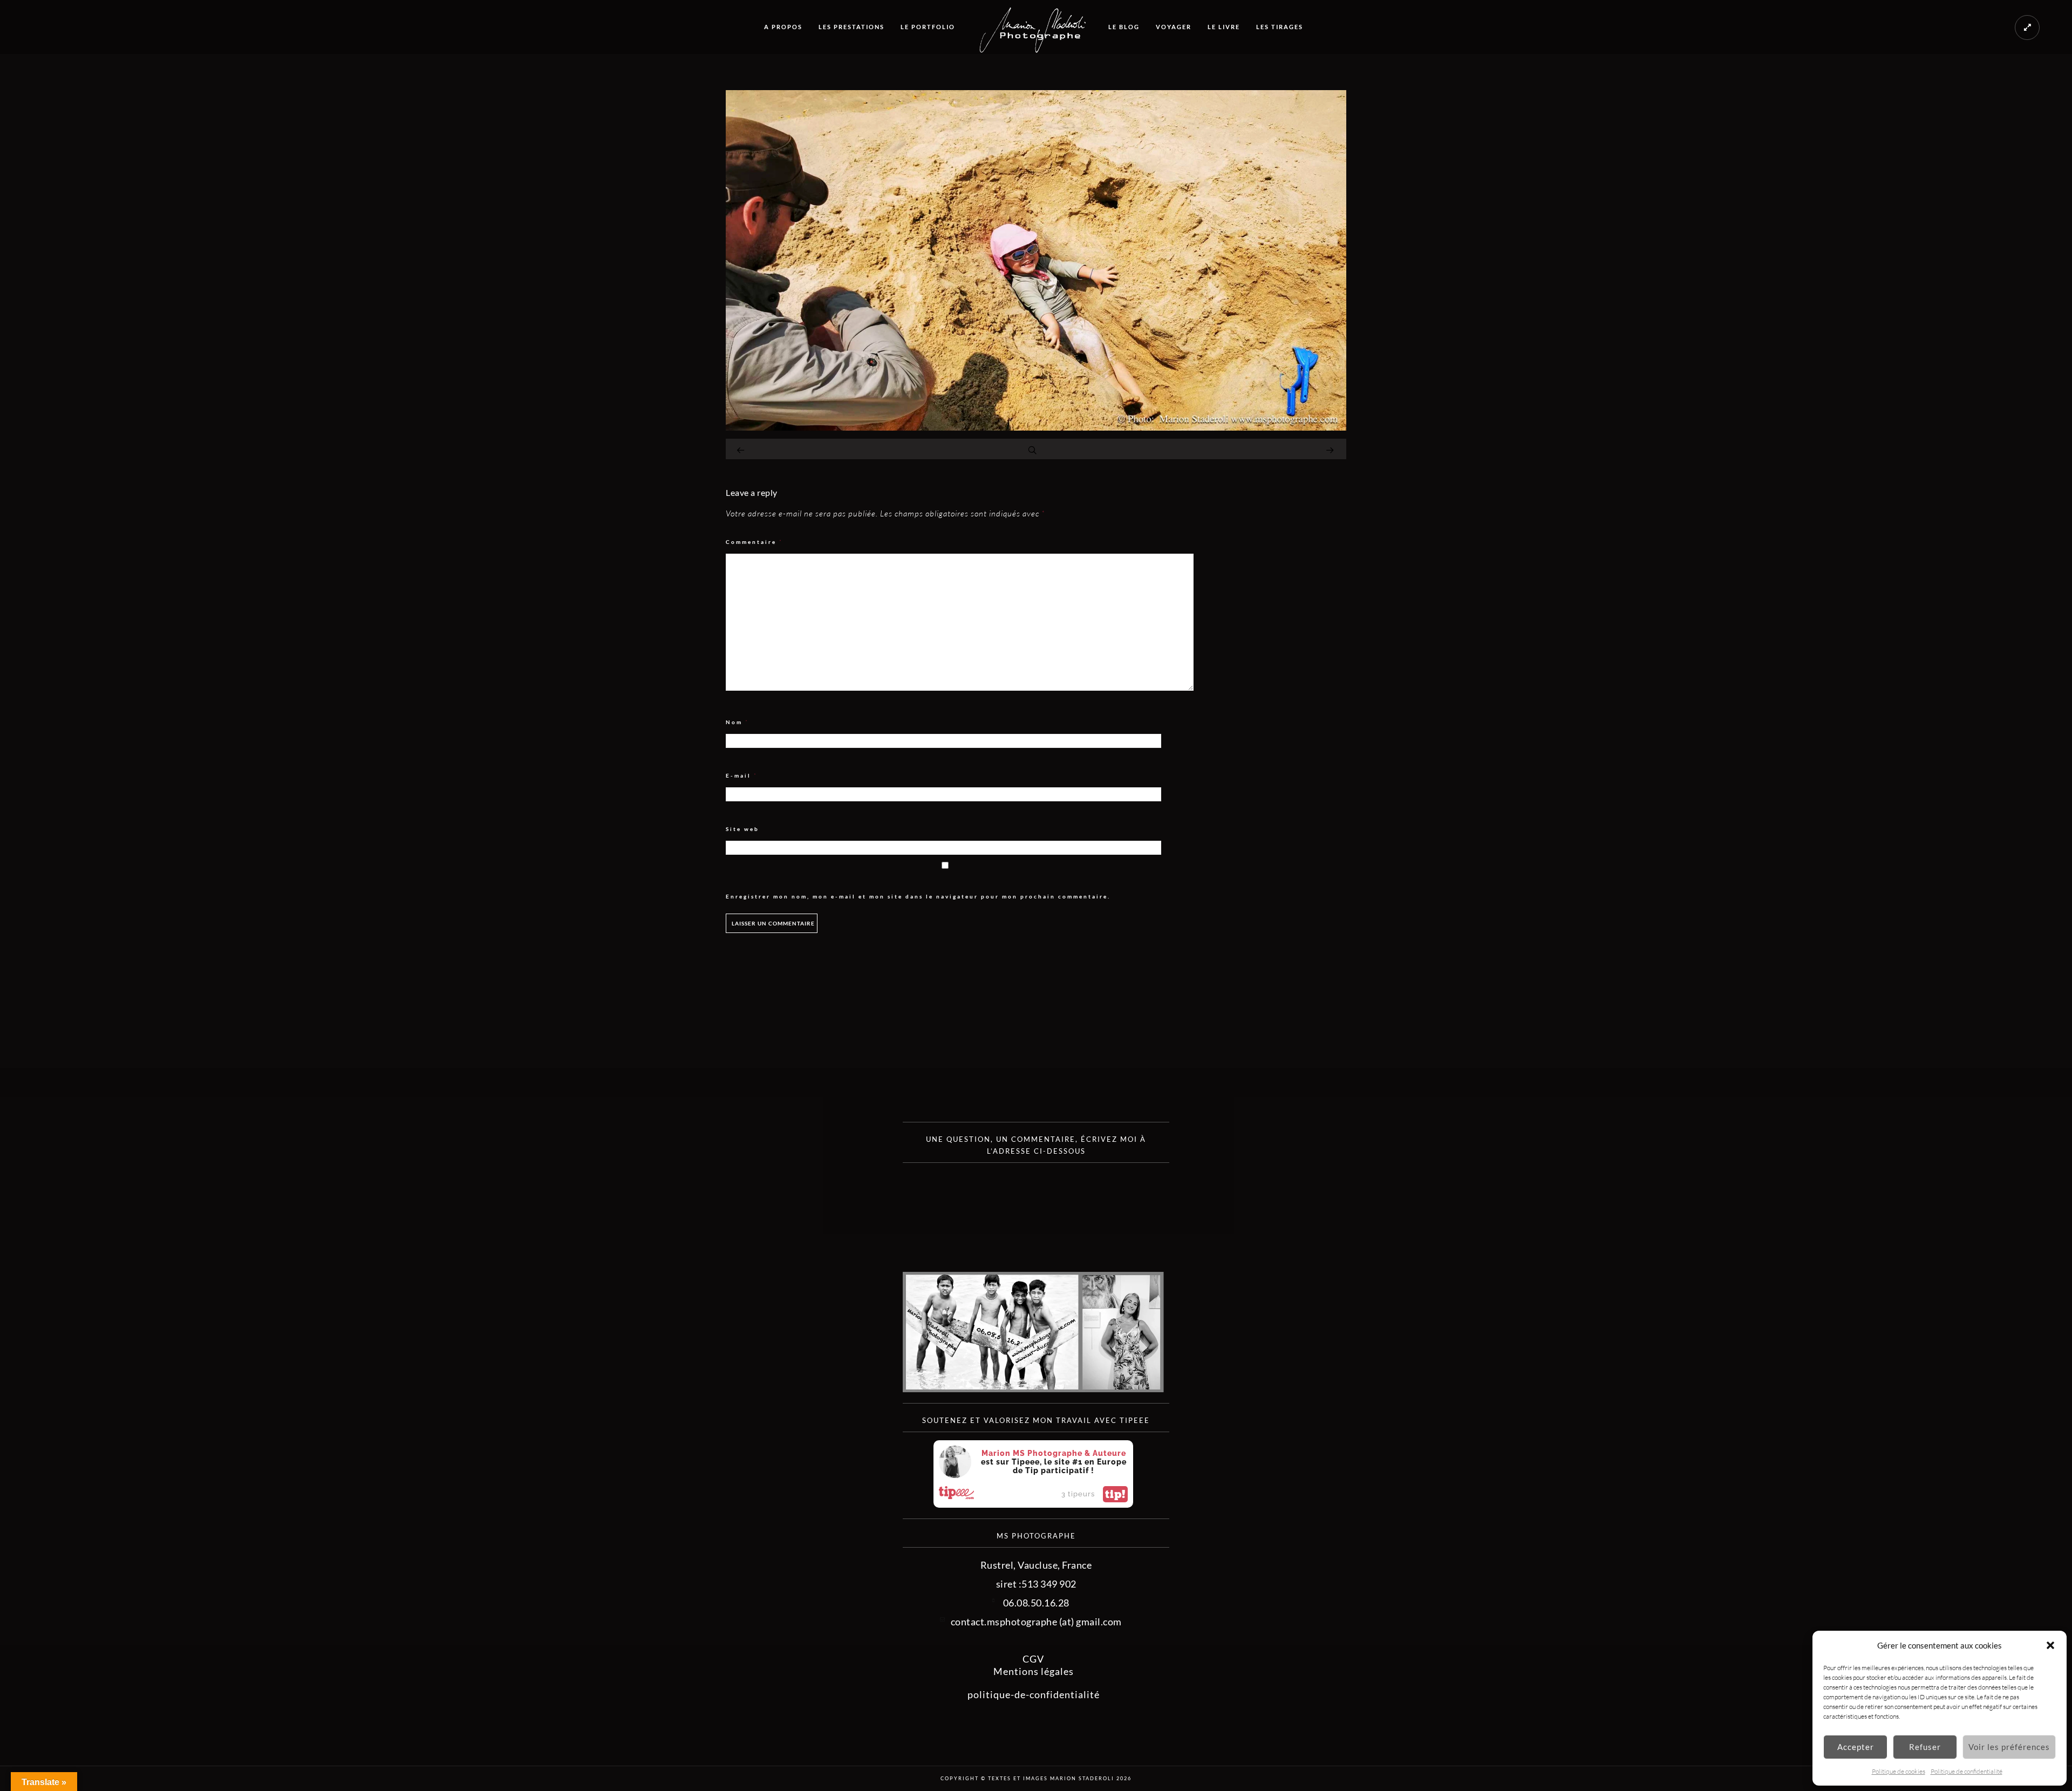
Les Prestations (851, 27)
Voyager (1174, 27)
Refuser (1925, 1747)
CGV (1033, 1659)
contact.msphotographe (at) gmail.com (1036, 1622)
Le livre (1224, 27)
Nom (737, 722)
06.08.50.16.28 (1036, 1603)
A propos (783, 27)
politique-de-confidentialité (1034, 1694)
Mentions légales (1034, 1671)
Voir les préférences (2009, 1747)
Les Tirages (1280, 27)
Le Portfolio (928, 27)
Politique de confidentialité (1967, 1771)
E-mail (742, 776)
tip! (1115, 1494)
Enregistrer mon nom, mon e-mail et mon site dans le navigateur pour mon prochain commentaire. (918, 896)
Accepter (1856, 1747)
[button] (2050, 1645)
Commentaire (754, 542)
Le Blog (1124, 27)
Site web (742, 829)
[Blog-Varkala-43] (1036, 427)
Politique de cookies (1899, 1771)
